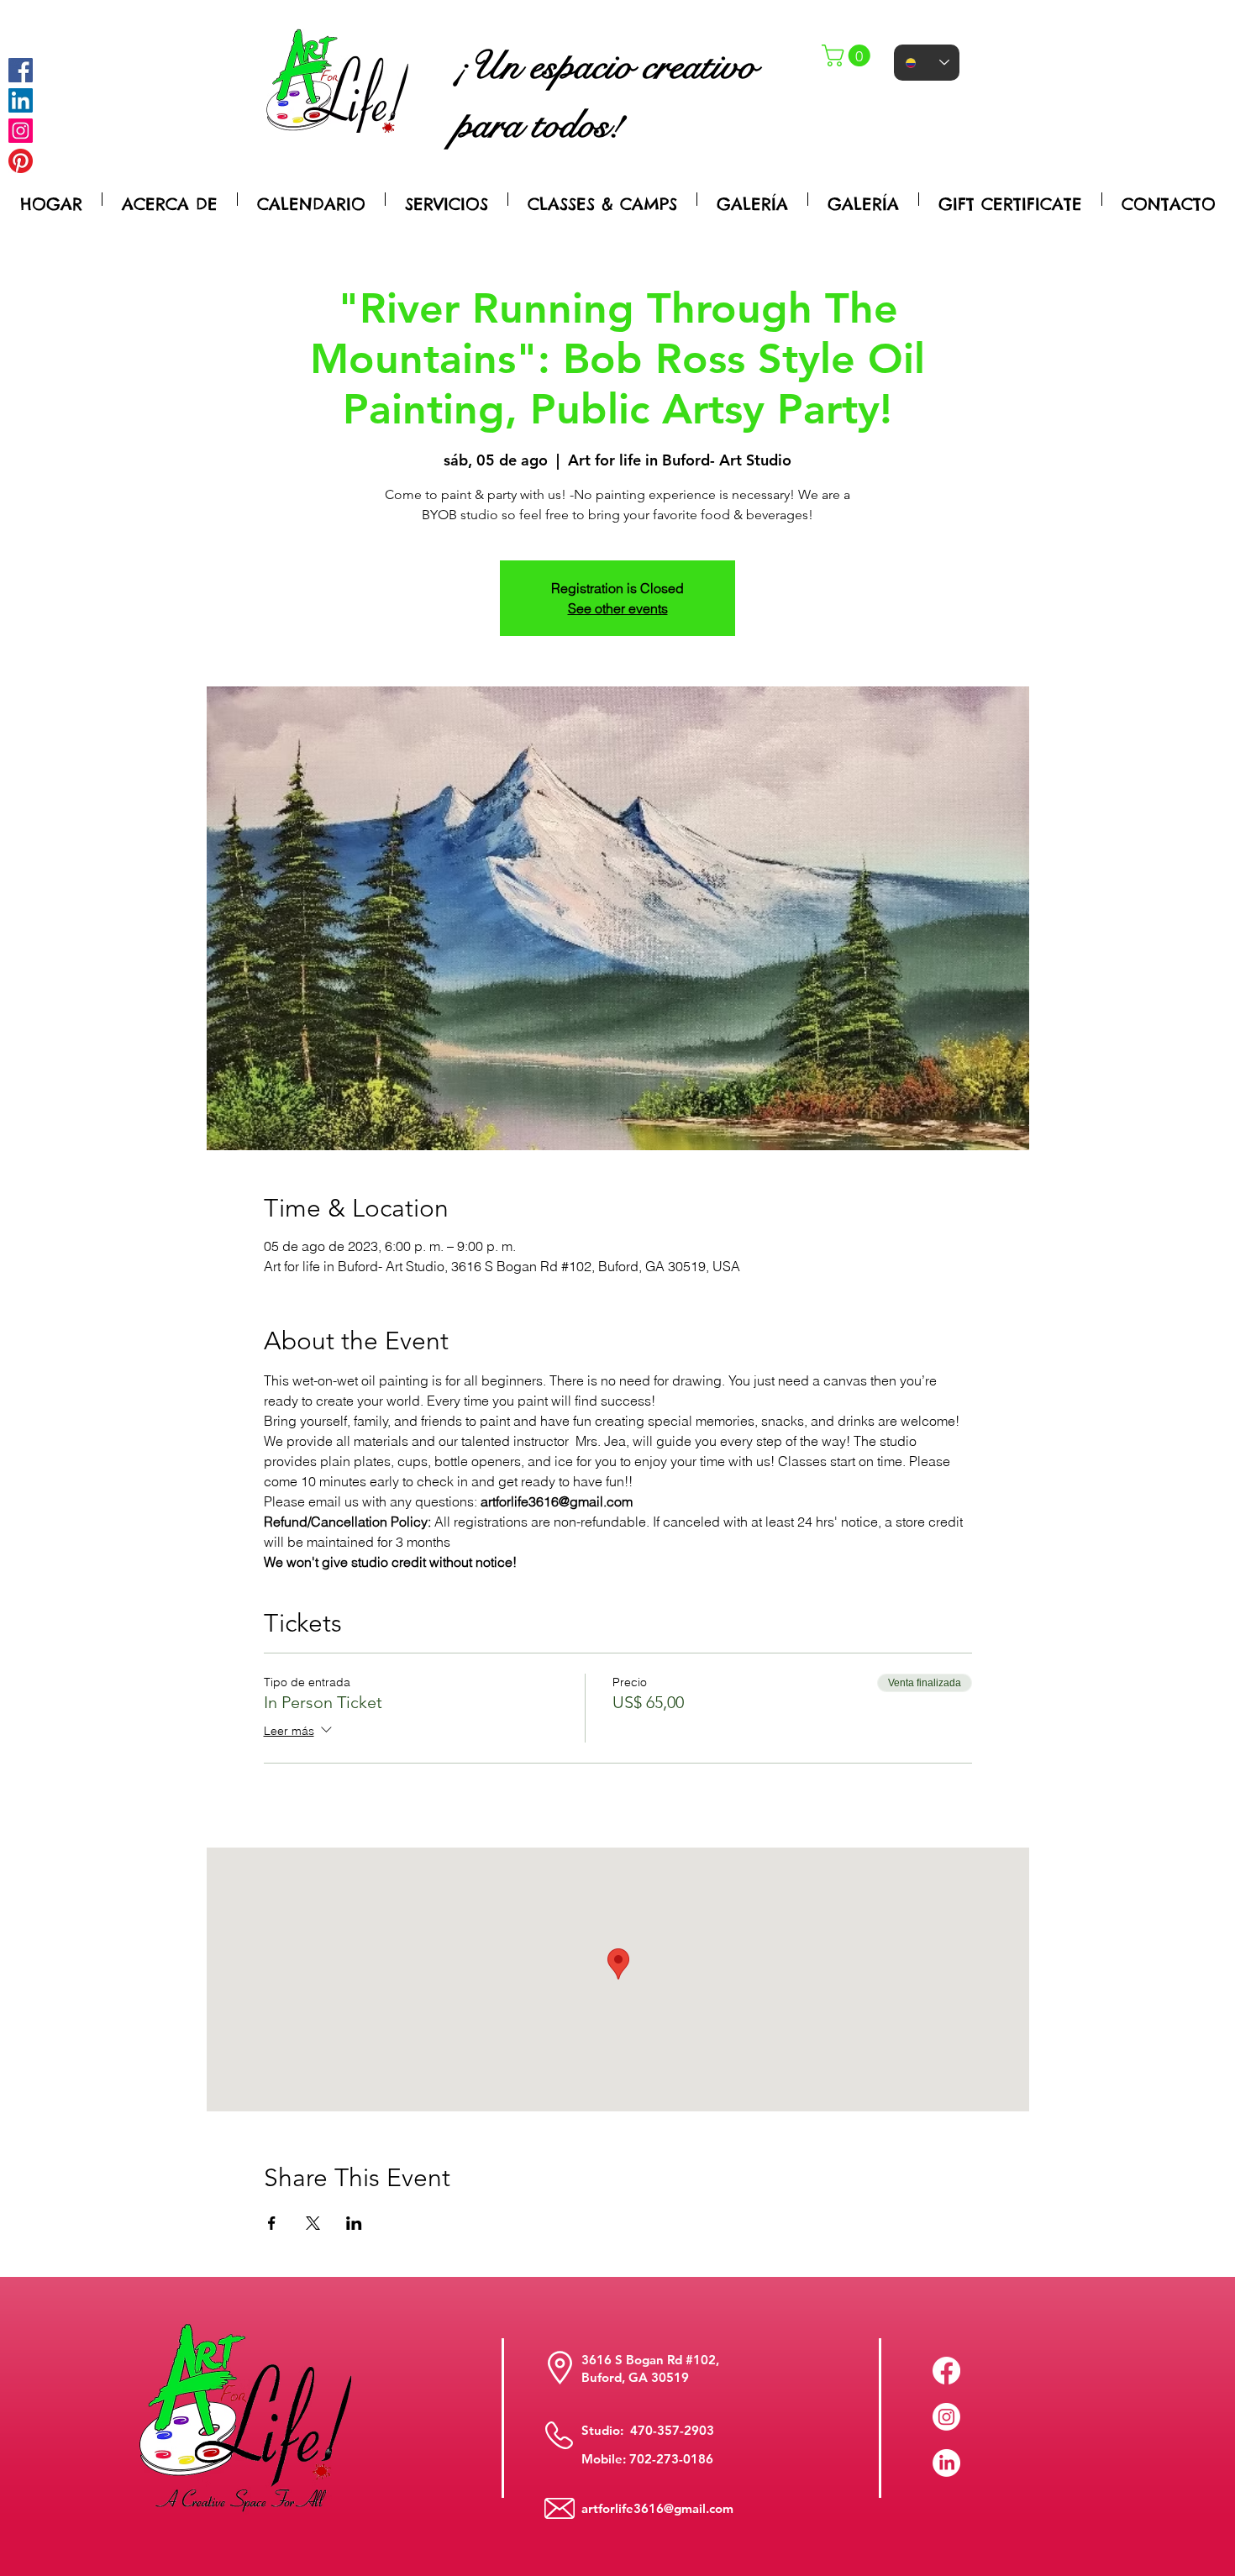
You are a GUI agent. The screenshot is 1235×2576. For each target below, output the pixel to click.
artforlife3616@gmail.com (657, 2508)
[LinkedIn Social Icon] (21, 100)
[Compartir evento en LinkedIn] (354, 2223)
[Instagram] (21, 131)
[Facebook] (21, 70)
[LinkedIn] (946, 2463)
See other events (618, 608)
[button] (849, 55)
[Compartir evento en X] (313, 2223)
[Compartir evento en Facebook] (272, 2223)
